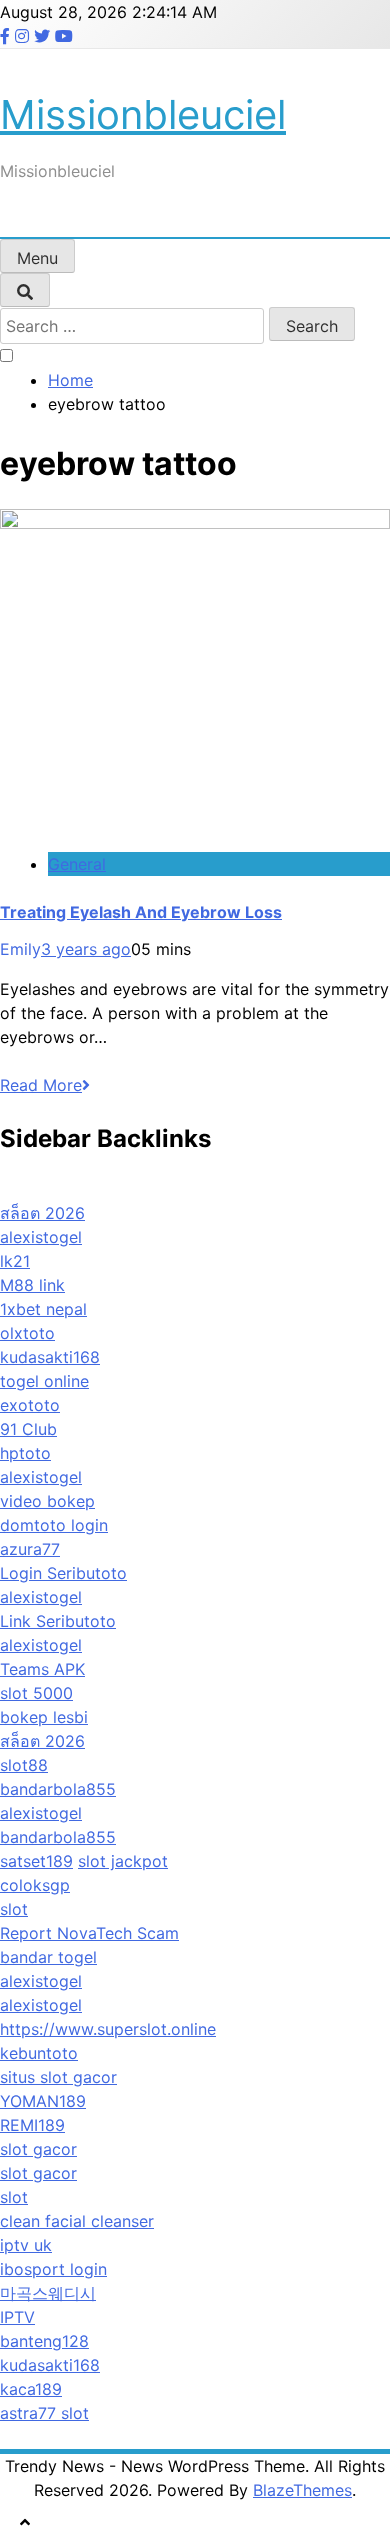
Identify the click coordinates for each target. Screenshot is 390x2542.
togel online (44, 1381)
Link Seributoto (58, 1621)
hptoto (25, 1453)
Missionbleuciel (143, 114)
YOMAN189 (43, 2101)
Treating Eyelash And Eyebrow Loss (141, 912)
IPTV (17, 2317)
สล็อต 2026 (42, 1213)
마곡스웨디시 (48, 2293)
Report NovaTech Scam (89, 1933)
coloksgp (35, 1885)
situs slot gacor (58, 2077)
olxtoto (27, 1333)
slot (14, 1909)
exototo (30, 1405)
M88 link (32, 1285)
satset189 (36, 1861)
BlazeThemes (302, 2490)
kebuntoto (39, 2053)
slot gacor (38, 2149)
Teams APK (42, 1669)
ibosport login (53, 2269)
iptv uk (26, 2245)
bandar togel (48, 1957)
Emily (20, 949)
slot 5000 (36, 1693)
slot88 (24, 1765)
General (77, 864)
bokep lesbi (44, 1717)
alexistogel (41, 1237)
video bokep (47, 1501)
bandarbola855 (58, 1789)
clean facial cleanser (77, 2221)
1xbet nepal (43, 1309)
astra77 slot (44, 2413)
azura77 (30, 1549)
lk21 (15, 1261)
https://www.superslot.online (108, 2029)
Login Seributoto (63, 1573)
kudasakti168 (50, 1357)
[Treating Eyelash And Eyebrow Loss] (195, 523)
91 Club (28, 1429)
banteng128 (44, 2341)
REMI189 (32, 2125)
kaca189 (31, 2389)
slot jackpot (123, 1861)
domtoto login (54, 1525)
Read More (41, 1085)
